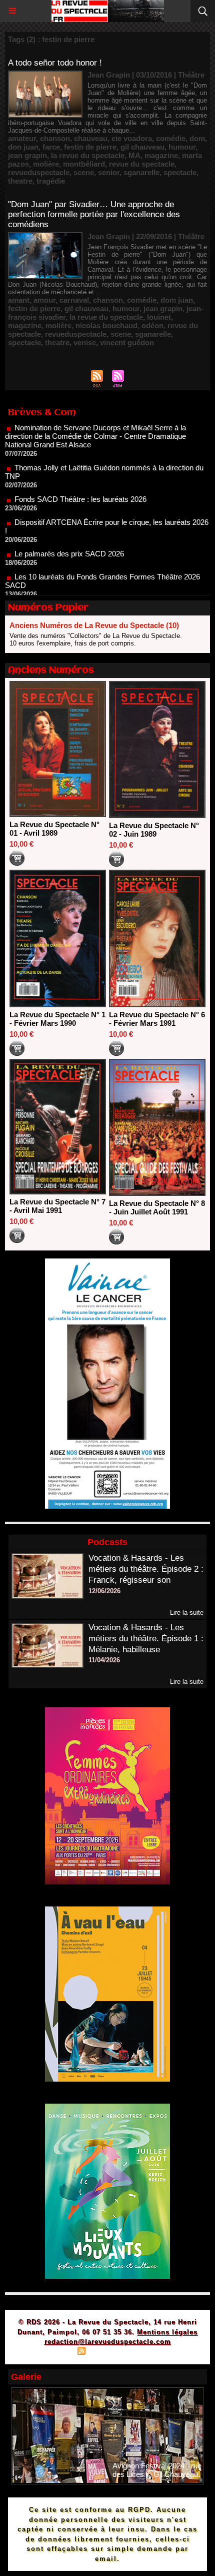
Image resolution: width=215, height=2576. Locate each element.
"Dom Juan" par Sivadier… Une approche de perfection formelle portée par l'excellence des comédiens (94, 214)
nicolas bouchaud (106, 326)
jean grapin (27, 155)
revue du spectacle (142, 164)
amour (44, 300)
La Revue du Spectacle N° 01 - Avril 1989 (54, 829)
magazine (161, 155)
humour (182, 147)
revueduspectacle (39, 172)
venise (85, 343)
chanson (55, 138)
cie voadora (132, 138)
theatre (20, 181)
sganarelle (141, 172)
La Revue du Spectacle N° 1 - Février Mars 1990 (57, 1019)
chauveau (91, 138)
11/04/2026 (104, 1660)
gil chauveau (142, 147)
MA (134, 155)
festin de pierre (90, 147)
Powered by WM (155, 2352)
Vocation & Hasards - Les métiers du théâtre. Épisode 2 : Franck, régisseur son (146, 1569)
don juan (23, 147)
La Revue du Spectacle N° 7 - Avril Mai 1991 (57, 1206)
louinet (159, 317)
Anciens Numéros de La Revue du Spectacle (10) (94, 625)
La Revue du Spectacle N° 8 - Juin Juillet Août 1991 (157, 1207)
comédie (171, 138)
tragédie (51, 181)
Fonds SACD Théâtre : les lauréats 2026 (80, 472)
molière (46, 164)
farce (51, 147)
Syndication (106, 2352)
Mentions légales (167, 2332)
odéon (152, 326)
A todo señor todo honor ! (55, 63)
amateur (22, 138)
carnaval (74, 300)
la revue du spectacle (88, 155)
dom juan (177, 300)
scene (84, 172)
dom (197, 138)
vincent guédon (127, 343)
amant (19, 300)
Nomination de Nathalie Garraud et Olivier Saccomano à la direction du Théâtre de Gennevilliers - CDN (105, 585)
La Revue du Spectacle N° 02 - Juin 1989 (154, 830)
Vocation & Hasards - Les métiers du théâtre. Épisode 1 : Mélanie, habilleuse (146, 1639)
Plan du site (53, 2352)
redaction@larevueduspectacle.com (108, 2342)
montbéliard (84, 164)
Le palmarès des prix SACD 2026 (69, 527)
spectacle (180, 172)
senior (109, 172)
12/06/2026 (104, 1591)
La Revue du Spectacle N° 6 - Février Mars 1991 (157, 1019)
